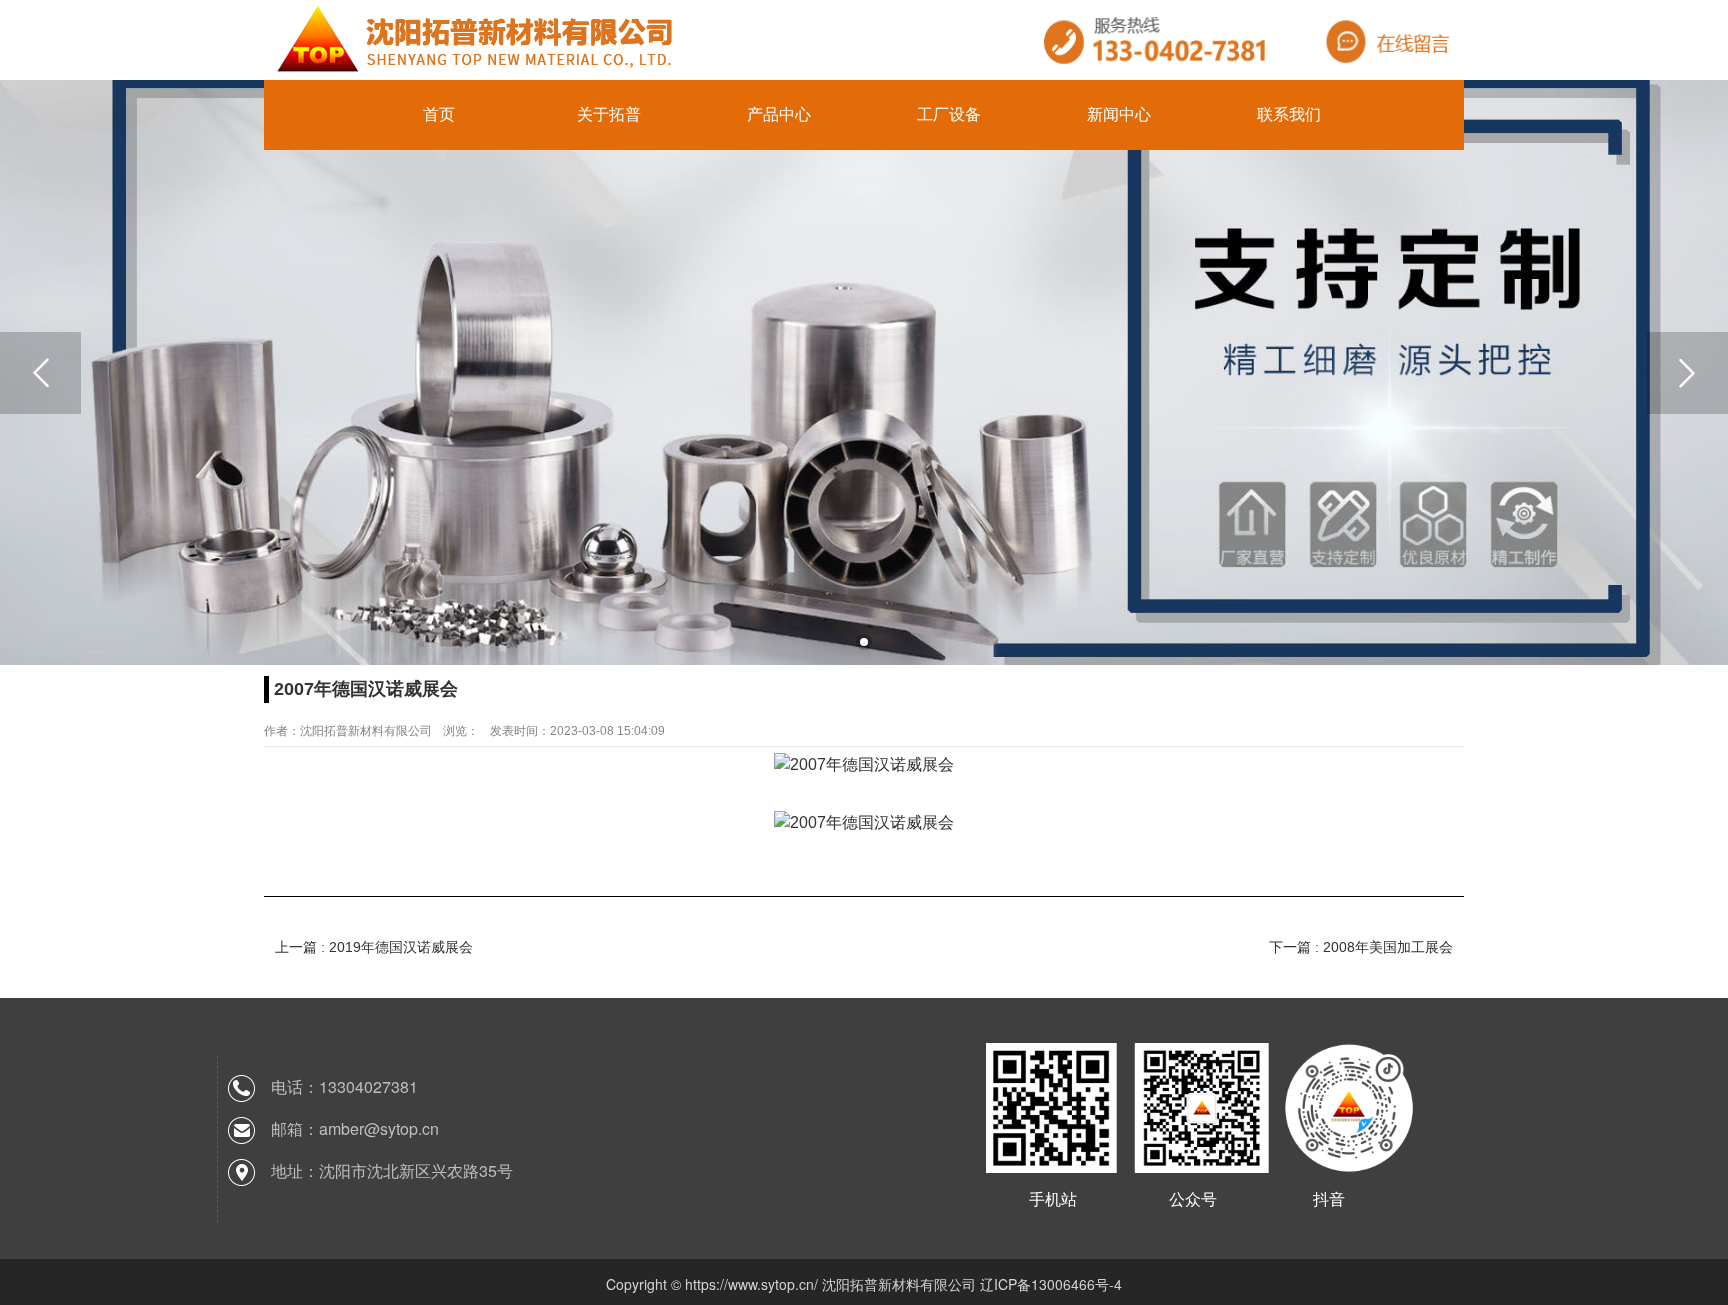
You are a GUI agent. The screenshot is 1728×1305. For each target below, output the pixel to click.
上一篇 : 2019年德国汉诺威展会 (374, 947)
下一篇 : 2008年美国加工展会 (1361, 947)
